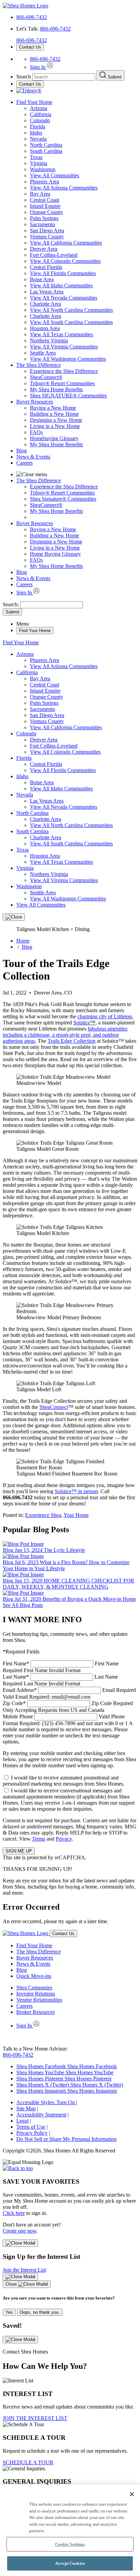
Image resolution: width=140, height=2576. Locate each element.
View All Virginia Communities (64, 347)
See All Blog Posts (23, 1605)
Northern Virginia (49, 341)
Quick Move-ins (34, 1976)
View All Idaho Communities (61, 285)
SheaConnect (54, 1407)
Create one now (20, 2231)
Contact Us (30, 47)
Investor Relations (36, 1994)
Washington (43, 169)
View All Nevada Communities (64, 298)
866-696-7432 (32, 17)
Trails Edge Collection (72, 1041)
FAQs (36, 432)
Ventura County (47, 237)
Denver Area (44, 249)
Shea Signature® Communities (63, 499)
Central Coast (45, 200)
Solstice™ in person (76, 1491)
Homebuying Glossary (54, 438)
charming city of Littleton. (105, 1016)
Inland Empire (45, 206)
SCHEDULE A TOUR (28, 2462)
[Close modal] (20, 2243)
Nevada (38, 139)
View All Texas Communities (62, 334)
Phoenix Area (45, 182)
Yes (9, 2312)
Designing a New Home (56, 420)
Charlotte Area (46, 304)
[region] (70, 2530)
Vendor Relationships (39, 2000)
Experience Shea (43, 1515)
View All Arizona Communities (64, 188)
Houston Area (45, 328)
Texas (36, 157)
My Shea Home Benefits (56, 389)
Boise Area (42, 279)
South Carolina (46, 151)
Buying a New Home (53, 408)
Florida (38, 127)
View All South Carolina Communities (71, 322)
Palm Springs (44, 218)
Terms (39, 1839)
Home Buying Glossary (55, 554)
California (41, 114)
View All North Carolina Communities (71, 310)
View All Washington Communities (68, 359)
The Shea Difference (39, 365)
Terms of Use (31, 2127)
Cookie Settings (70, 2544)
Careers (24, 463)
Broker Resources (36, 2012)
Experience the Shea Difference (64, 371)
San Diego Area (47, 230)
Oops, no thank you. (40, 2312)
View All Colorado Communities (65, 261)
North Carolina (46, 145)
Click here (14, 2213)
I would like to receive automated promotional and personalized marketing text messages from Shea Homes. (64, 1781)
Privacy (64, 1839)
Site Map (26, 2108)
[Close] (14, 917)
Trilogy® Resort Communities (62, 383)
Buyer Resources (35, 402)
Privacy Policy (32, 2133)
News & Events (33, 457)
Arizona (39, 108)
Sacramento (42, 224)
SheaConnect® (46, 377)
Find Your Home (34, 102)
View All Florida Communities (63, 273)
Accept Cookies (70, 2563)
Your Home (76, 1515)
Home (23, 941)
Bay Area (40, 194)
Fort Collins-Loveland (54, 255)
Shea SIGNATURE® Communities (68, 396)
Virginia (39, 163)
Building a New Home (54, 414)
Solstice (82, 1023)
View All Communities (55, 175)
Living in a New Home (55, 426)
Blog (22, 451)
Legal (22, 2121)
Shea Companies (34, 1988)
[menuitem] (84, 371)
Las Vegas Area (47, 292)
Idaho (36, 133)
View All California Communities (66, 243)
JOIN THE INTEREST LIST (35, 2418)
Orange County (47, 212)
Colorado (40, 120)
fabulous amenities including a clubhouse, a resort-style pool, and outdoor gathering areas (65, 1035)
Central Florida (46, 267)
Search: (11, 604)
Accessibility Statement (41, 2115)
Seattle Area (43, 353)
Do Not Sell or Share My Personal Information (66, 2139)
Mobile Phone (68, 1729)
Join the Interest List (24, 2270)
